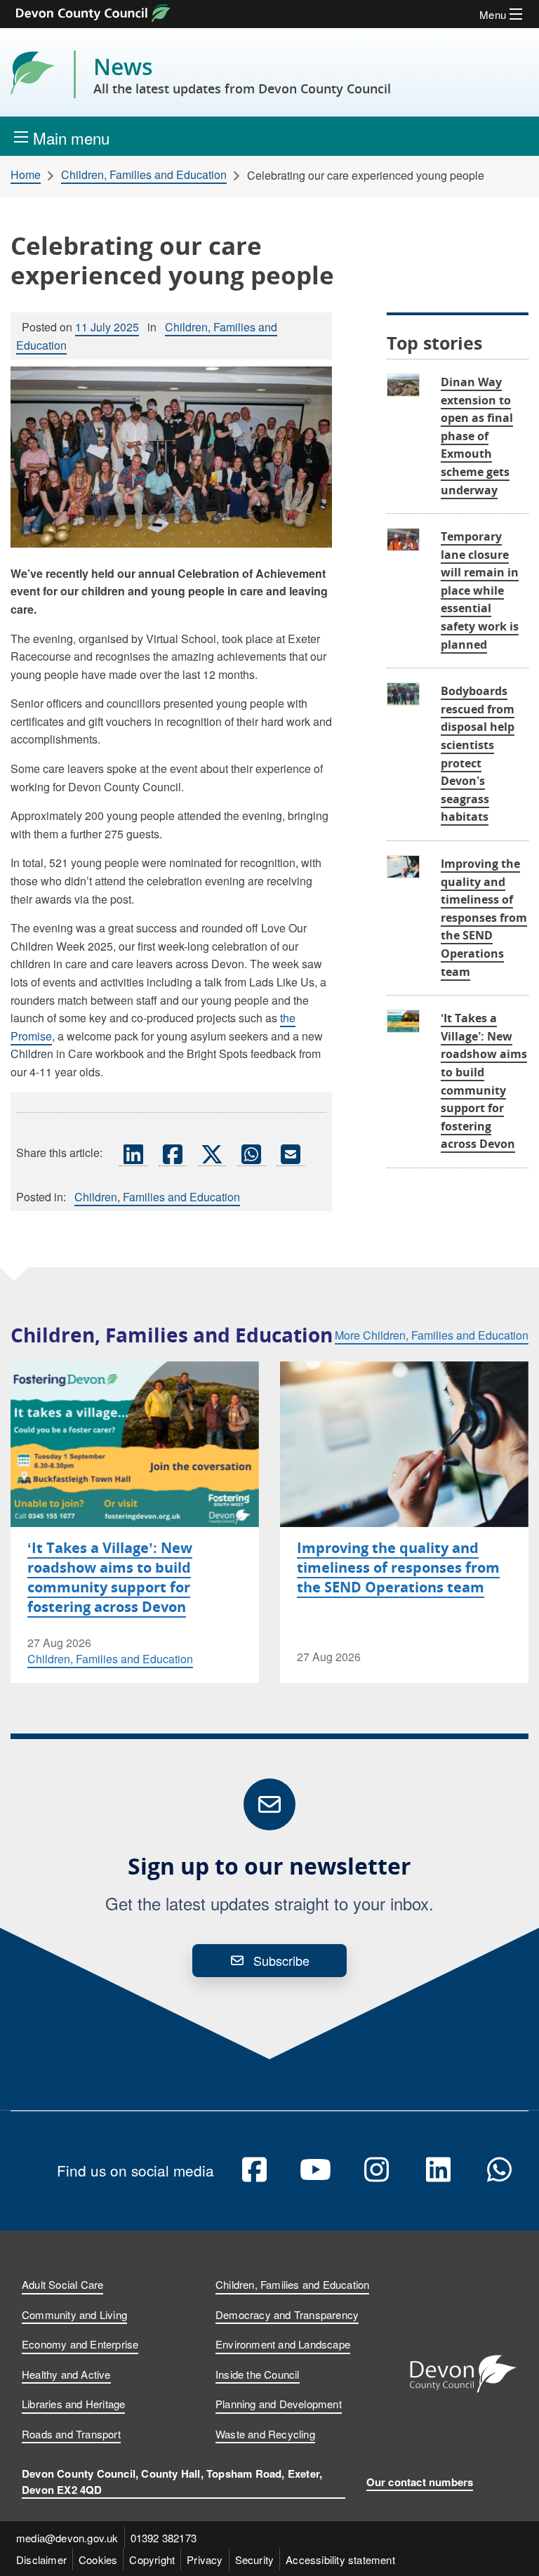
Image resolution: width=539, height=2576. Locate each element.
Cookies (98, 2560)
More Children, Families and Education (432, 1335)
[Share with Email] (291, 1154)
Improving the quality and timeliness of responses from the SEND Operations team (484, 918)
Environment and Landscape (283, 2344)
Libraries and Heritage (73, 2404)
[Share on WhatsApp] (251, 1154)
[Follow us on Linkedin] (438, 2170)
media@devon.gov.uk (67, 2538)
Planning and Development (279, 2404)
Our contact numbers (420, 2482)
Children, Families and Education (144, 175)
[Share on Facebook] (173, 1154)
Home (26, 175)
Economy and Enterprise (80, 2344)
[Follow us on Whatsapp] (500, 2170)
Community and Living (74, 2314)
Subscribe (281, 1960)
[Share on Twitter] (212, 1154)
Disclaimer (41, 2560)
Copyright (152, 2560)
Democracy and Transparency (287, 2314)
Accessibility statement (340, 2560)
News (242, 74)
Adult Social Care (62, 2284)
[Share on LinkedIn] (133, 1154)
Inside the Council (258, 2374)
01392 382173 (164, 2538)
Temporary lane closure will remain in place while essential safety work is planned (480, 590)
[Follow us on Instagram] (377, 2170)
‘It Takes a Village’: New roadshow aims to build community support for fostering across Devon (110, 1577)
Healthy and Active (66, 2374)
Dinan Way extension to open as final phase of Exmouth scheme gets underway (477, 436)
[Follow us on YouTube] (315, 2170)
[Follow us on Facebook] (254, 2170)
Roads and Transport (71, 2434)
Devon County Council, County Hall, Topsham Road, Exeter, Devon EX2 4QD (172, 2482)
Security (255, 2560)
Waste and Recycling (265, 2434)
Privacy (205, 2560)
